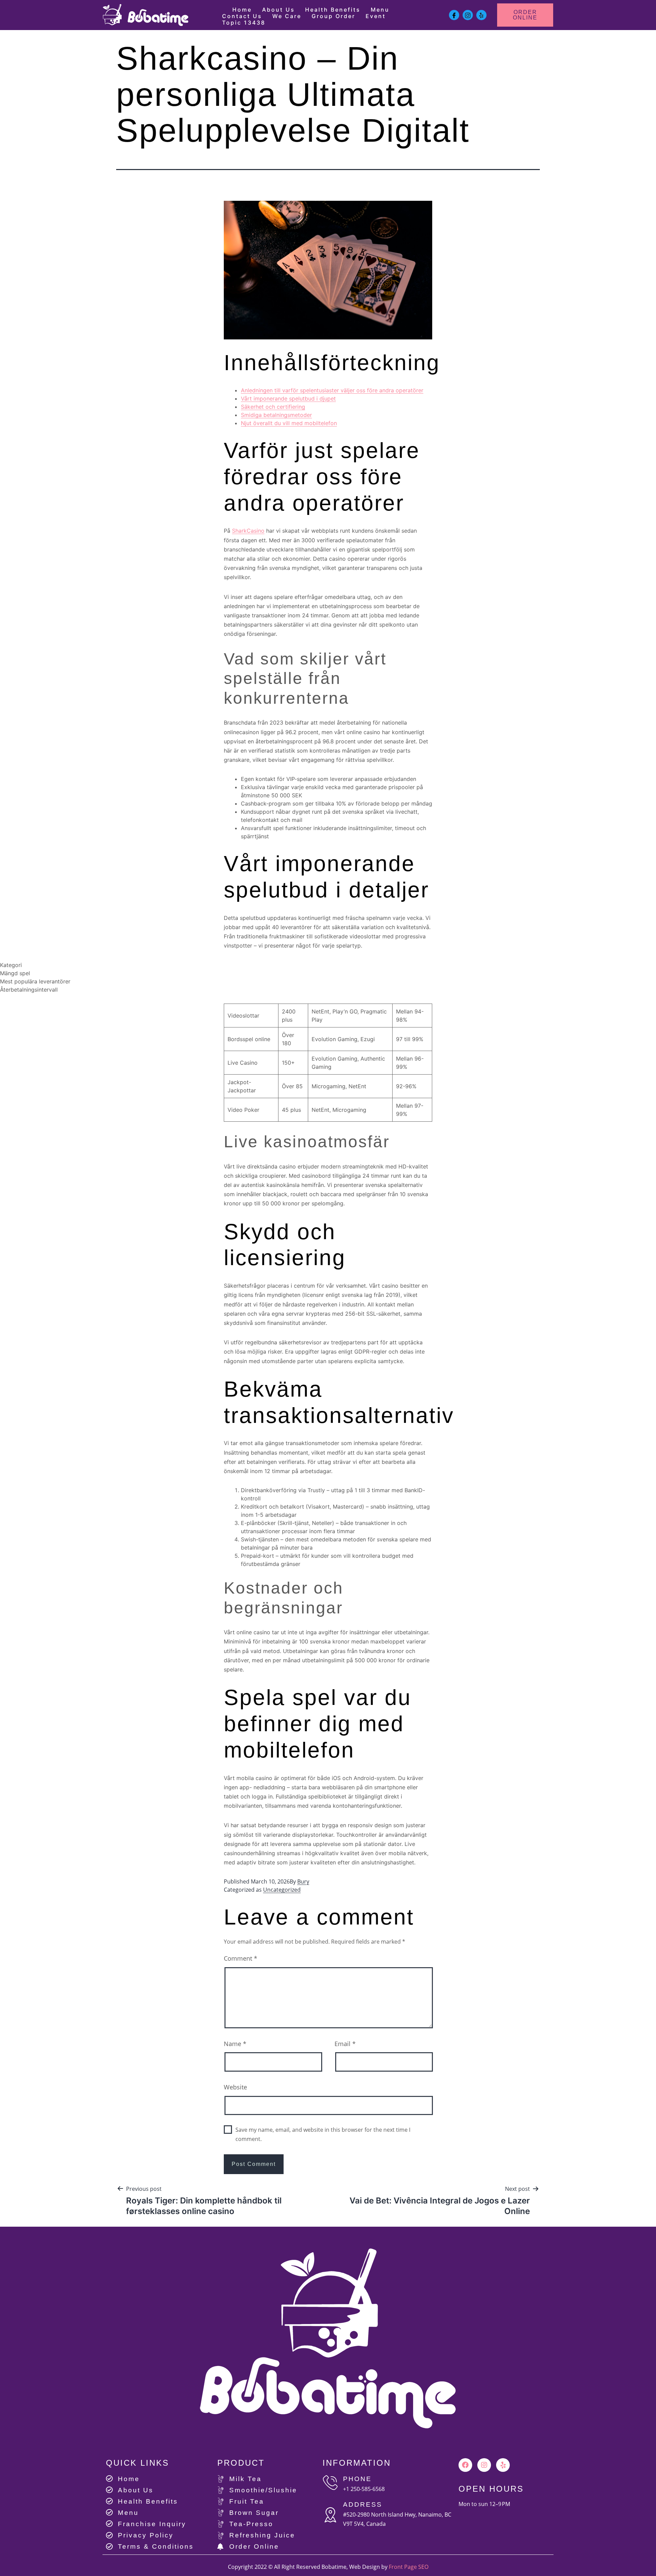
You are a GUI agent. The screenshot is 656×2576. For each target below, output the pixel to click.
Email (345, 2044)
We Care (287, 16)
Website (235, 2087)
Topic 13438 (244, 23)
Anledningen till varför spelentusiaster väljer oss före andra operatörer (332, 390)
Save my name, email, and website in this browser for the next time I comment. (323, 2134)
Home (242, 10)
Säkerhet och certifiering (273, 407)
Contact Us (242, 16)
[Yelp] (503, 2465)
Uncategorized (282, 1890)
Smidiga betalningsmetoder (276, 415)
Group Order (333, 16)
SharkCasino (248, 531)
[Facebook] (465, 2465)
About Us (278, 10)
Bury (303, 1881)
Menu (380, 10)
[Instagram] (484, 2465)
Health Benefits (333, 10)
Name (235, 2044)
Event (376, 16)
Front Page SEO (409, 2567)
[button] (525, 15)
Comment (241, 1958)
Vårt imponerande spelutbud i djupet (288, 398)
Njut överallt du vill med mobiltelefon (289, 423)
